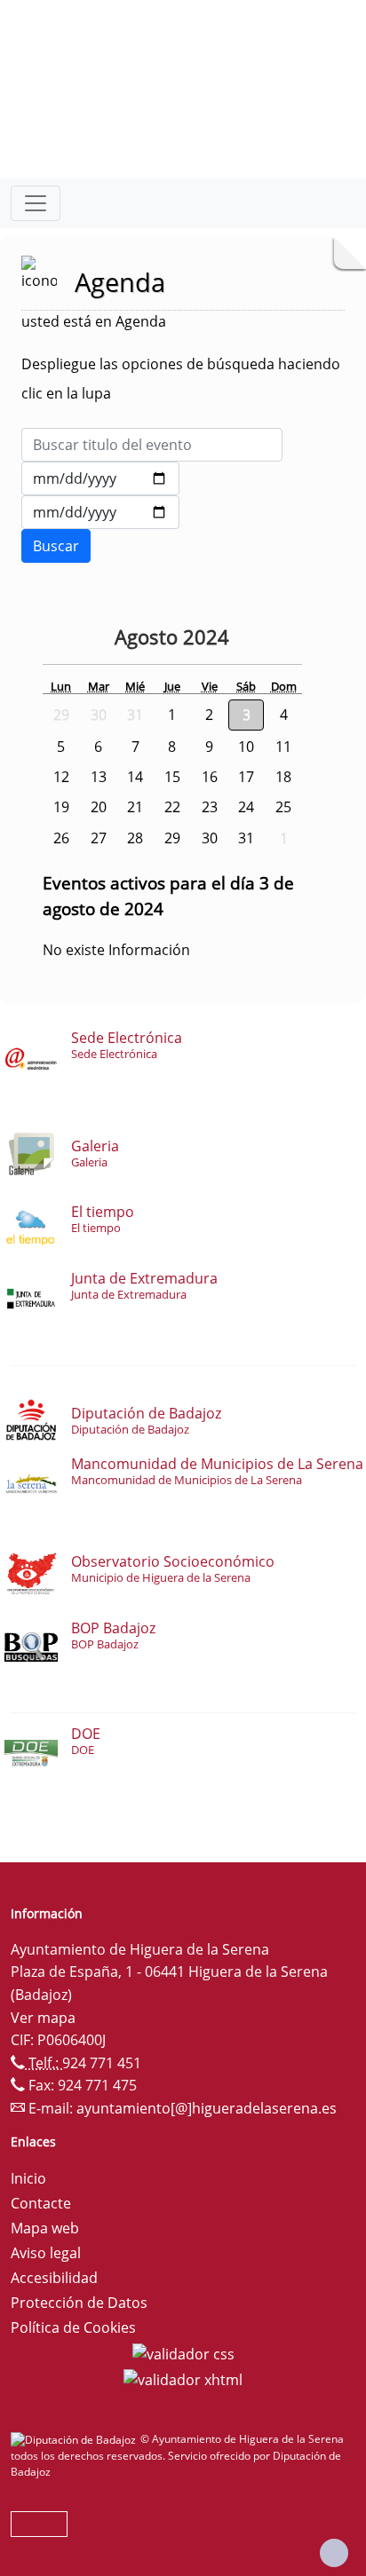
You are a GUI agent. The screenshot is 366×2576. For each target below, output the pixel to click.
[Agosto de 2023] (68, 639)
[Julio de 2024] (101, 639)
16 (210, 777)
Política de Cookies (73, 2327)
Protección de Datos (79, 2303)
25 (283, 807)
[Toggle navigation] (36, 203)
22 (172, 807)
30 (210, 838)
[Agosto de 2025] (248, 639)
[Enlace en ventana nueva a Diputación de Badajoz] (76, 2439)
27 (99, 838)
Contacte (41, 2203)
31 (246, 838)
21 (135, 807)
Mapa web (45, 2228)
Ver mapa (43, 2018)
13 (99, 777)
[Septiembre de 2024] (273, 639)
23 (210, 807)
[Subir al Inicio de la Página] (334, 2553)
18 (283, 777)
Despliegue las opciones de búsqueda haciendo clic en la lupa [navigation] (181, 379)
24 (246, 807)
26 (61, 838)
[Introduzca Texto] (152, 445)
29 (172, 838)
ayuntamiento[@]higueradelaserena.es (207, 2108)
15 (172, 777)
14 (135, 777)
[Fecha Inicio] (100, 478)
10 (246, 747)
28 (135, 838)
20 (99, 807)
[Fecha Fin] (100, 512)
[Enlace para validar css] (183, 2352)
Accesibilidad (54, 2278)
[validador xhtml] (183, 2379)
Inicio (28, 2178)
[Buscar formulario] (56, 546)
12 (61, 777)
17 (246, 777)
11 (283, 747)
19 (61, 807)
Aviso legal (46, 2253)
